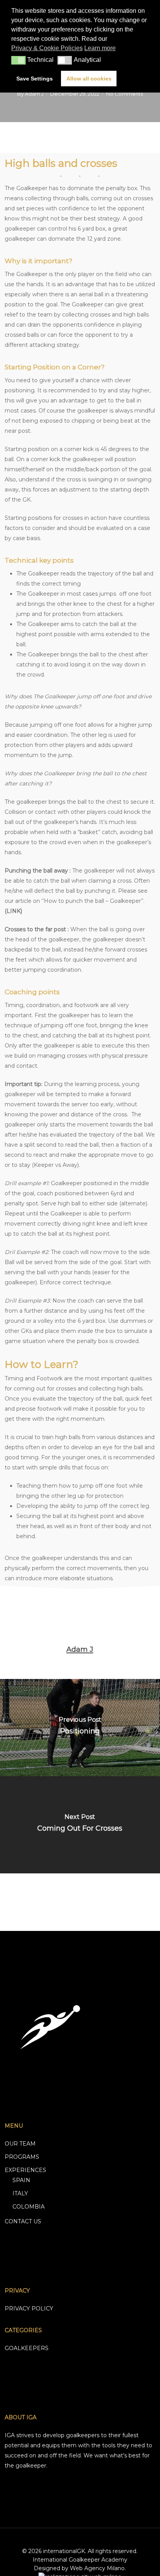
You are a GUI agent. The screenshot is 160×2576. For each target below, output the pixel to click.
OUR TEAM (20, 2144)
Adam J (34, 94)
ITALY (20, 2193)
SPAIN (21, 2180)
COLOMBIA (29, 2207)
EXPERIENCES (25, 2170)
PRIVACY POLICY (29, 2308)
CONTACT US (23, 2221)
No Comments (124, 94)
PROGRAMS (22, 2157)
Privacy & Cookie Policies (47, 48)
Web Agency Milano (97, 2568)
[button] (18, 60)
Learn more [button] (100, 48)
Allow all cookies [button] (89, 79)
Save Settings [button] (35, 79)
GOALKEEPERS (27, 2348)
